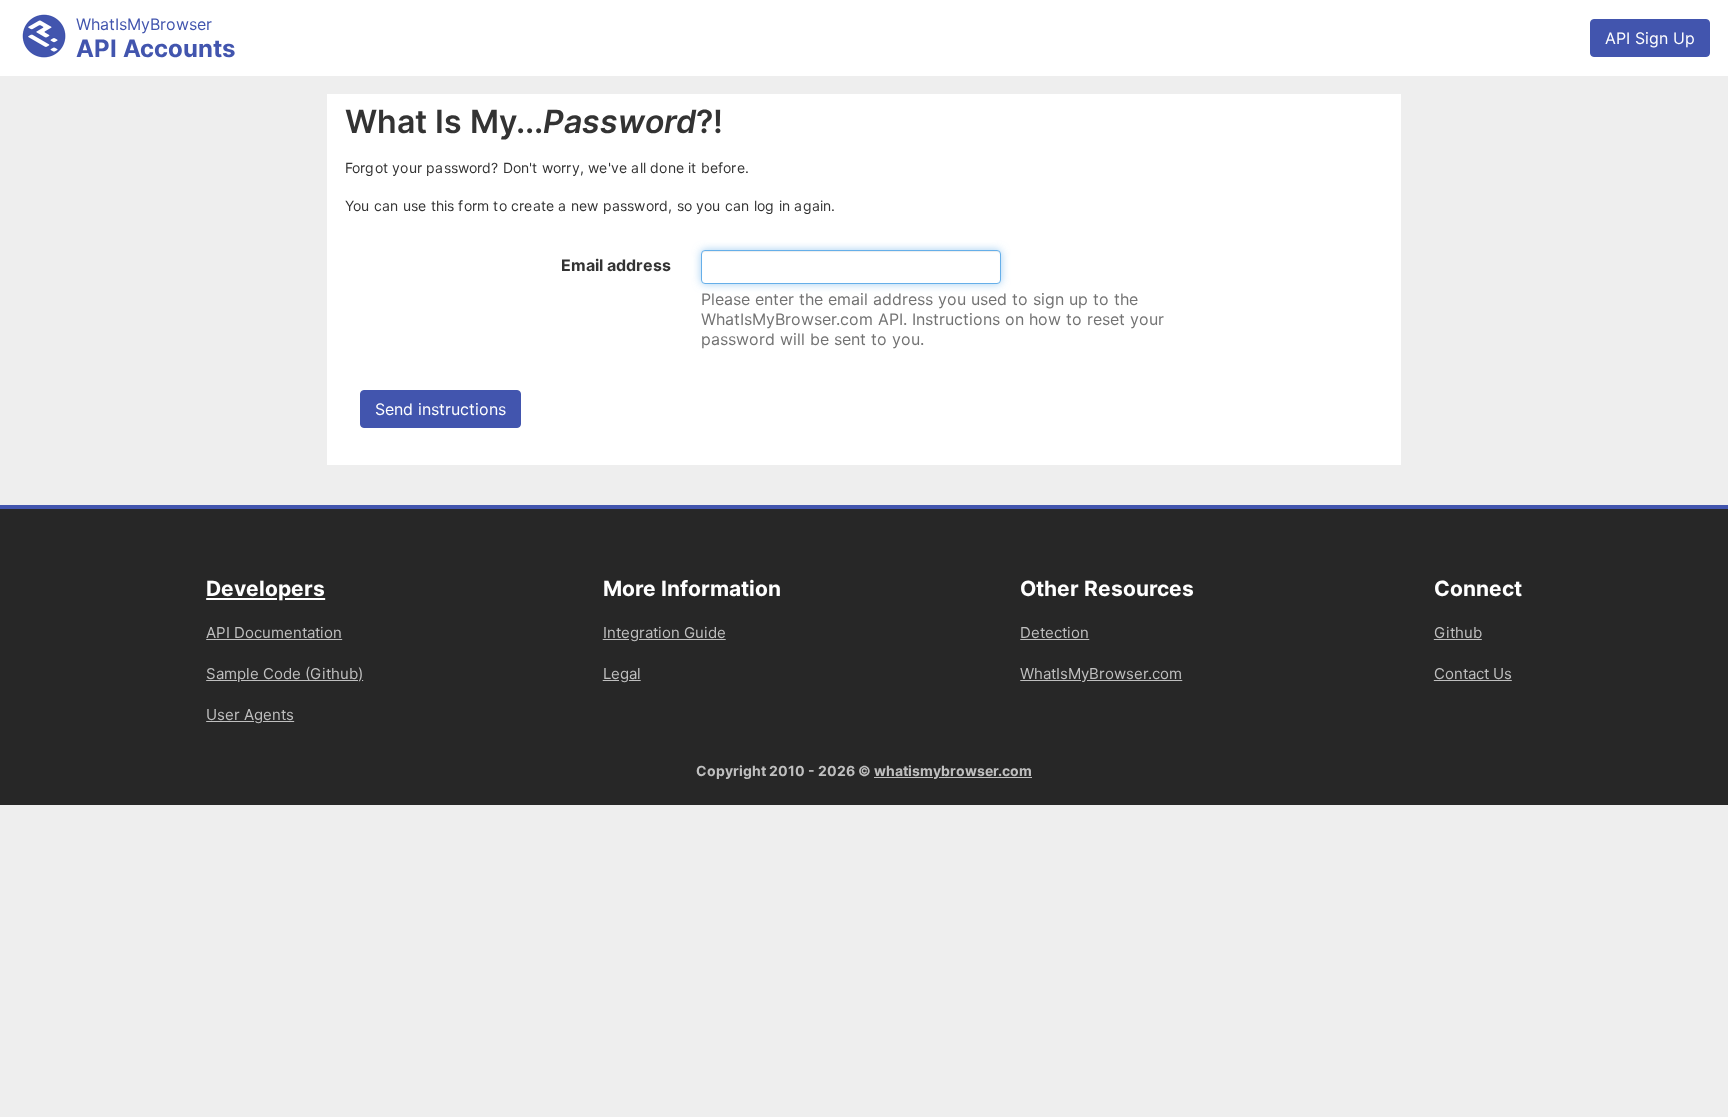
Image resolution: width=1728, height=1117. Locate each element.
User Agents (250, 714)
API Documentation (274, 632)
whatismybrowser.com (953, 770)
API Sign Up (1650, 38)
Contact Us (1473, 673)
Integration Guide (664, 632)
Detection (1054, 632)
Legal (622, 673)
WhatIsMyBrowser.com (1101, 673)
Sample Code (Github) (284, 673)
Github (1458, 632)
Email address (616, 265)
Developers (265, 588)
